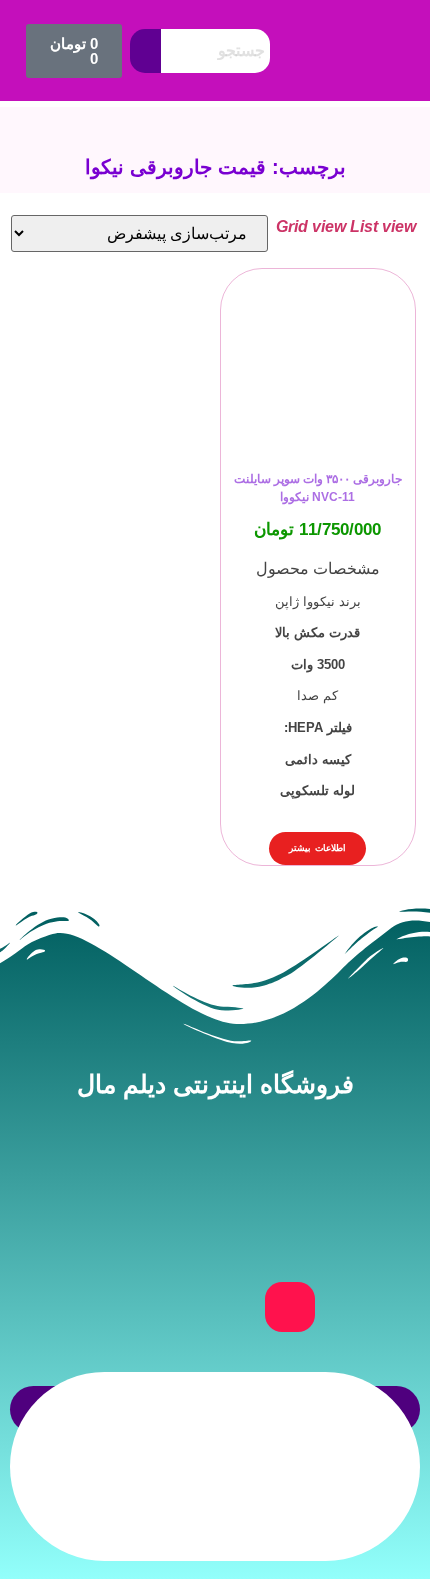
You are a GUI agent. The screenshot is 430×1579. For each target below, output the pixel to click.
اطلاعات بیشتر (317, 848)
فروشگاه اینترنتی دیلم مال (215, 1084)
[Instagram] (290, 1307)
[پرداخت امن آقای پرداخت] (303, 1532)
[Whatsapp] (215, 1307)
